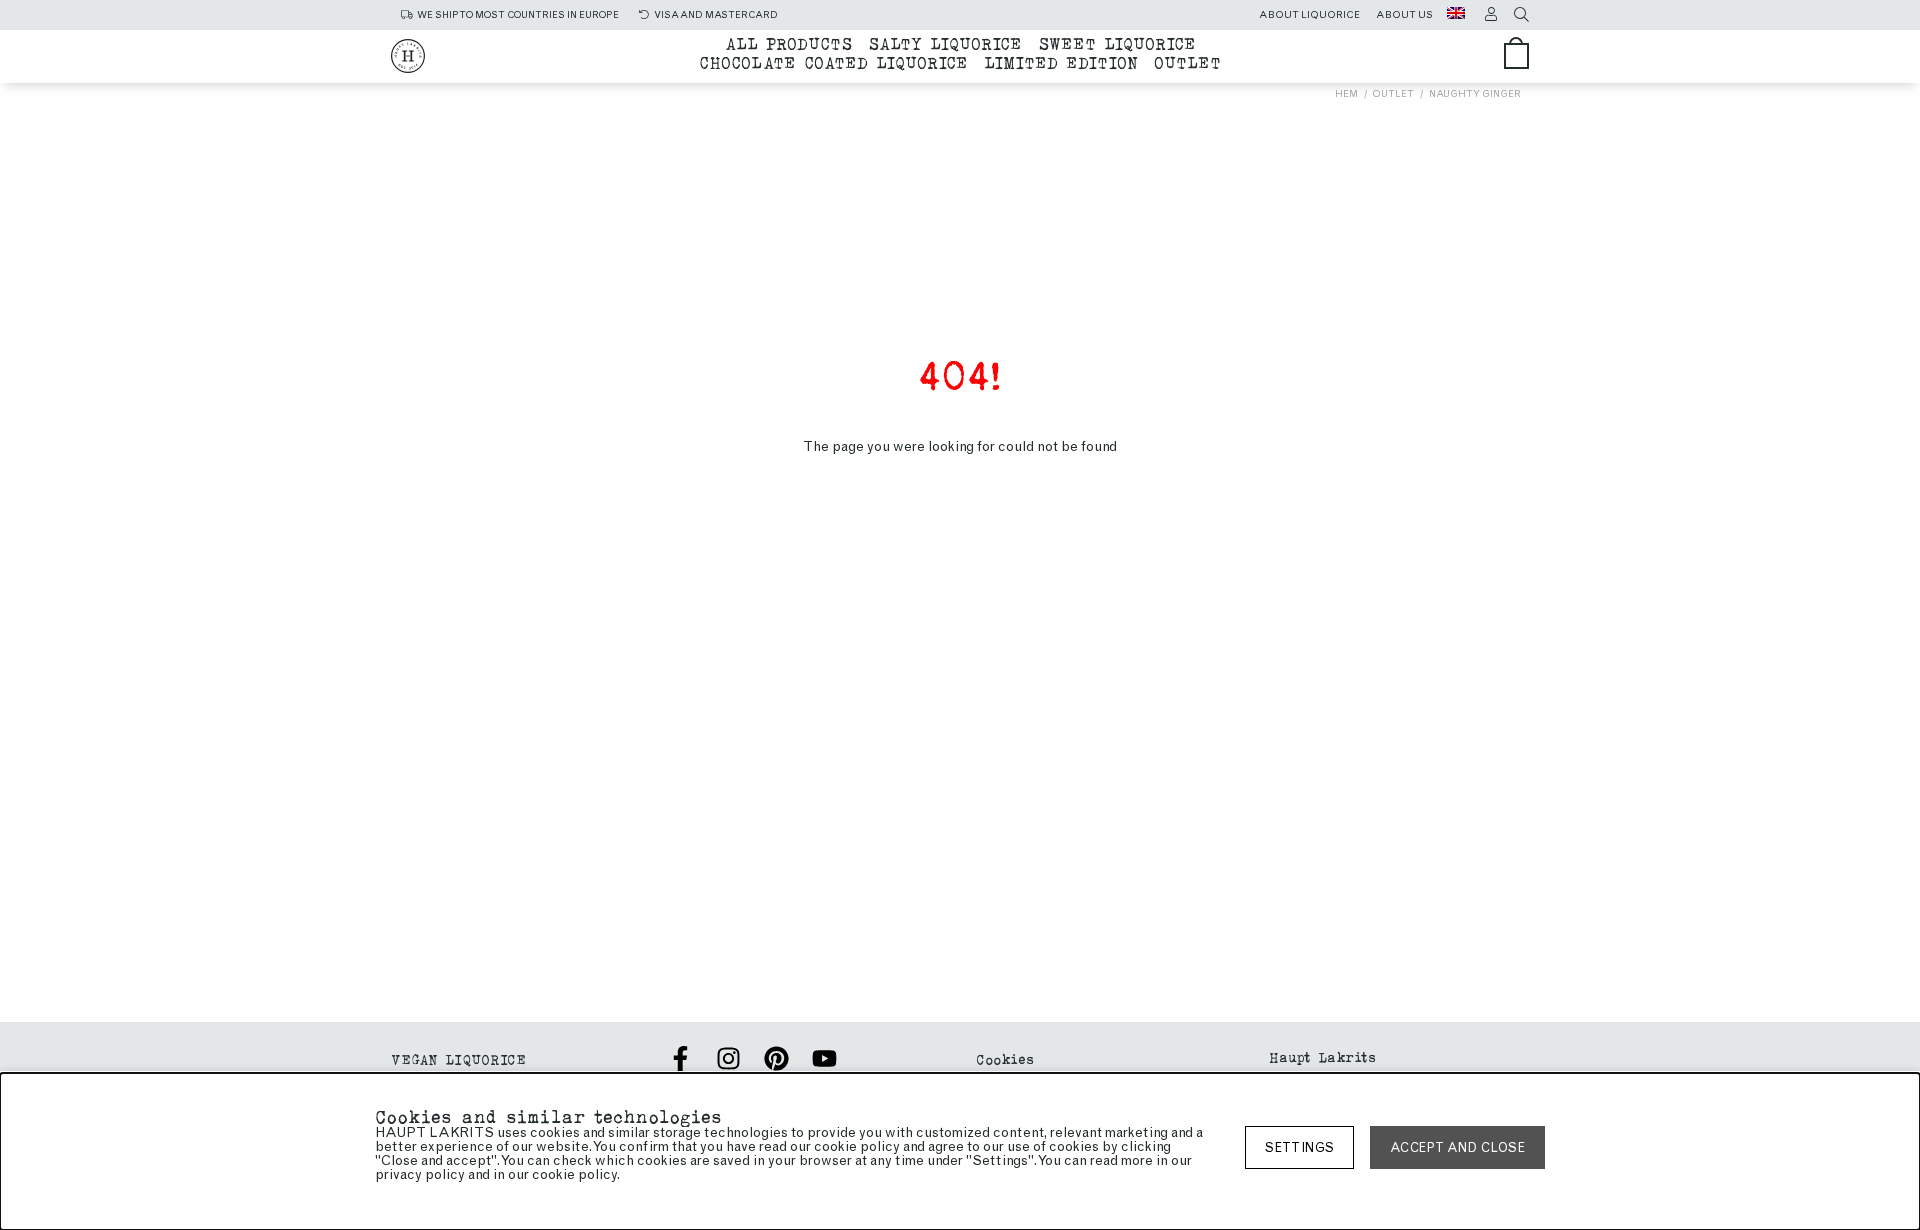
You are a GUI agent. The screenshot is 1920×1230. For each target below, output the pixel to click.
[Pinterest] (776, 1058)
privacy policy (420, 1174)
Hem (1346, 93)
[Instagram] (728, 1058)
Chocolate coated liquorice (833, 61)
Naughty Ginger (1475, 93)
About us (1404, 15)
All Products (788, 42)
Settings (1299, 1147)
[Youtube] (824, 1058)
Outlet (1187, 61)
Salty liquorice (945, 42)
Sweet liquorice (1117, 42)
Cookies (1005, 1058)
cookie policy (574, 1174)
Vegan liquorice (458, 1058)
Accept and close (1457, 1147)
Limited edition (1061, 61)
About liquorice (1309, 15)
